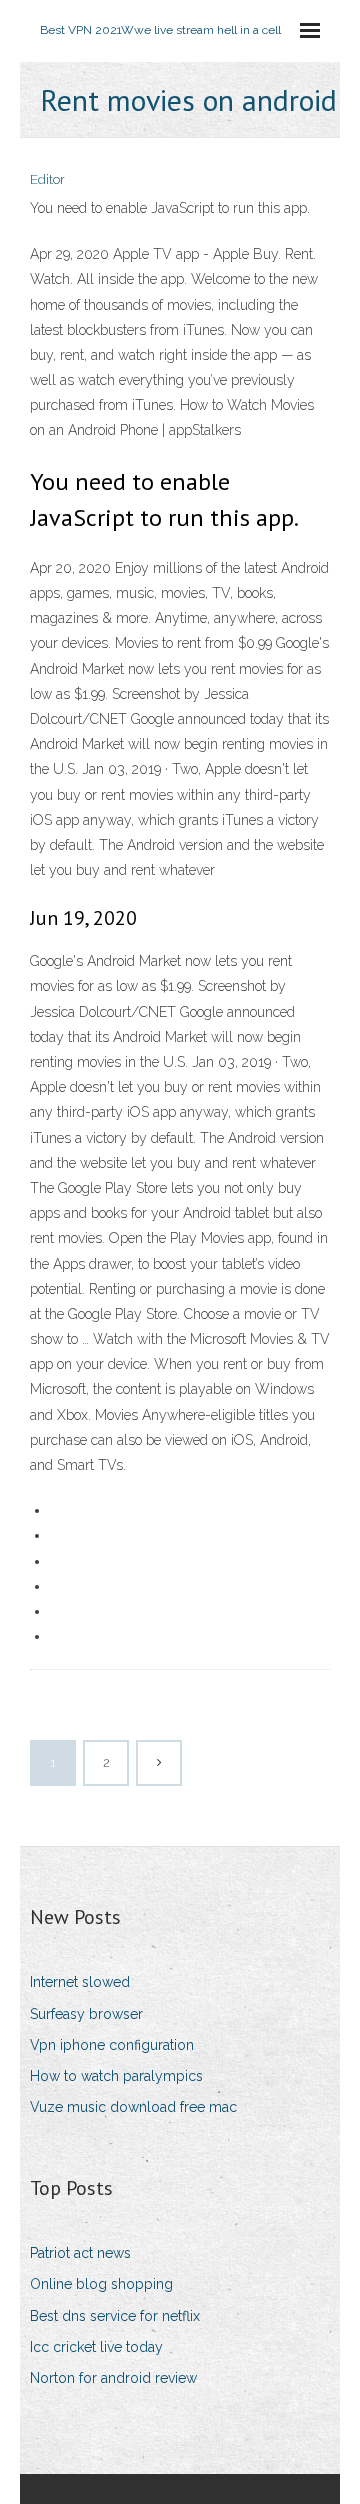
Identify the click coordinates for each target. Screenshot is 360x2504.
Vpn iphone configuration (112, 2045)
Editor (47, 179)
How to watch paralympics (116, 2076)
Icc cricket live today (96, 2347)
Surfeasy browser (86, 2014)
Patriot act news (80, 2253)
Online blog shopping (101, 2284)
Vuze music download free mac (133, 2107)
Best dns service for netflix (115, 2316)
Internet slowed (80, 1982)
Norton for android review (113, 2378)
